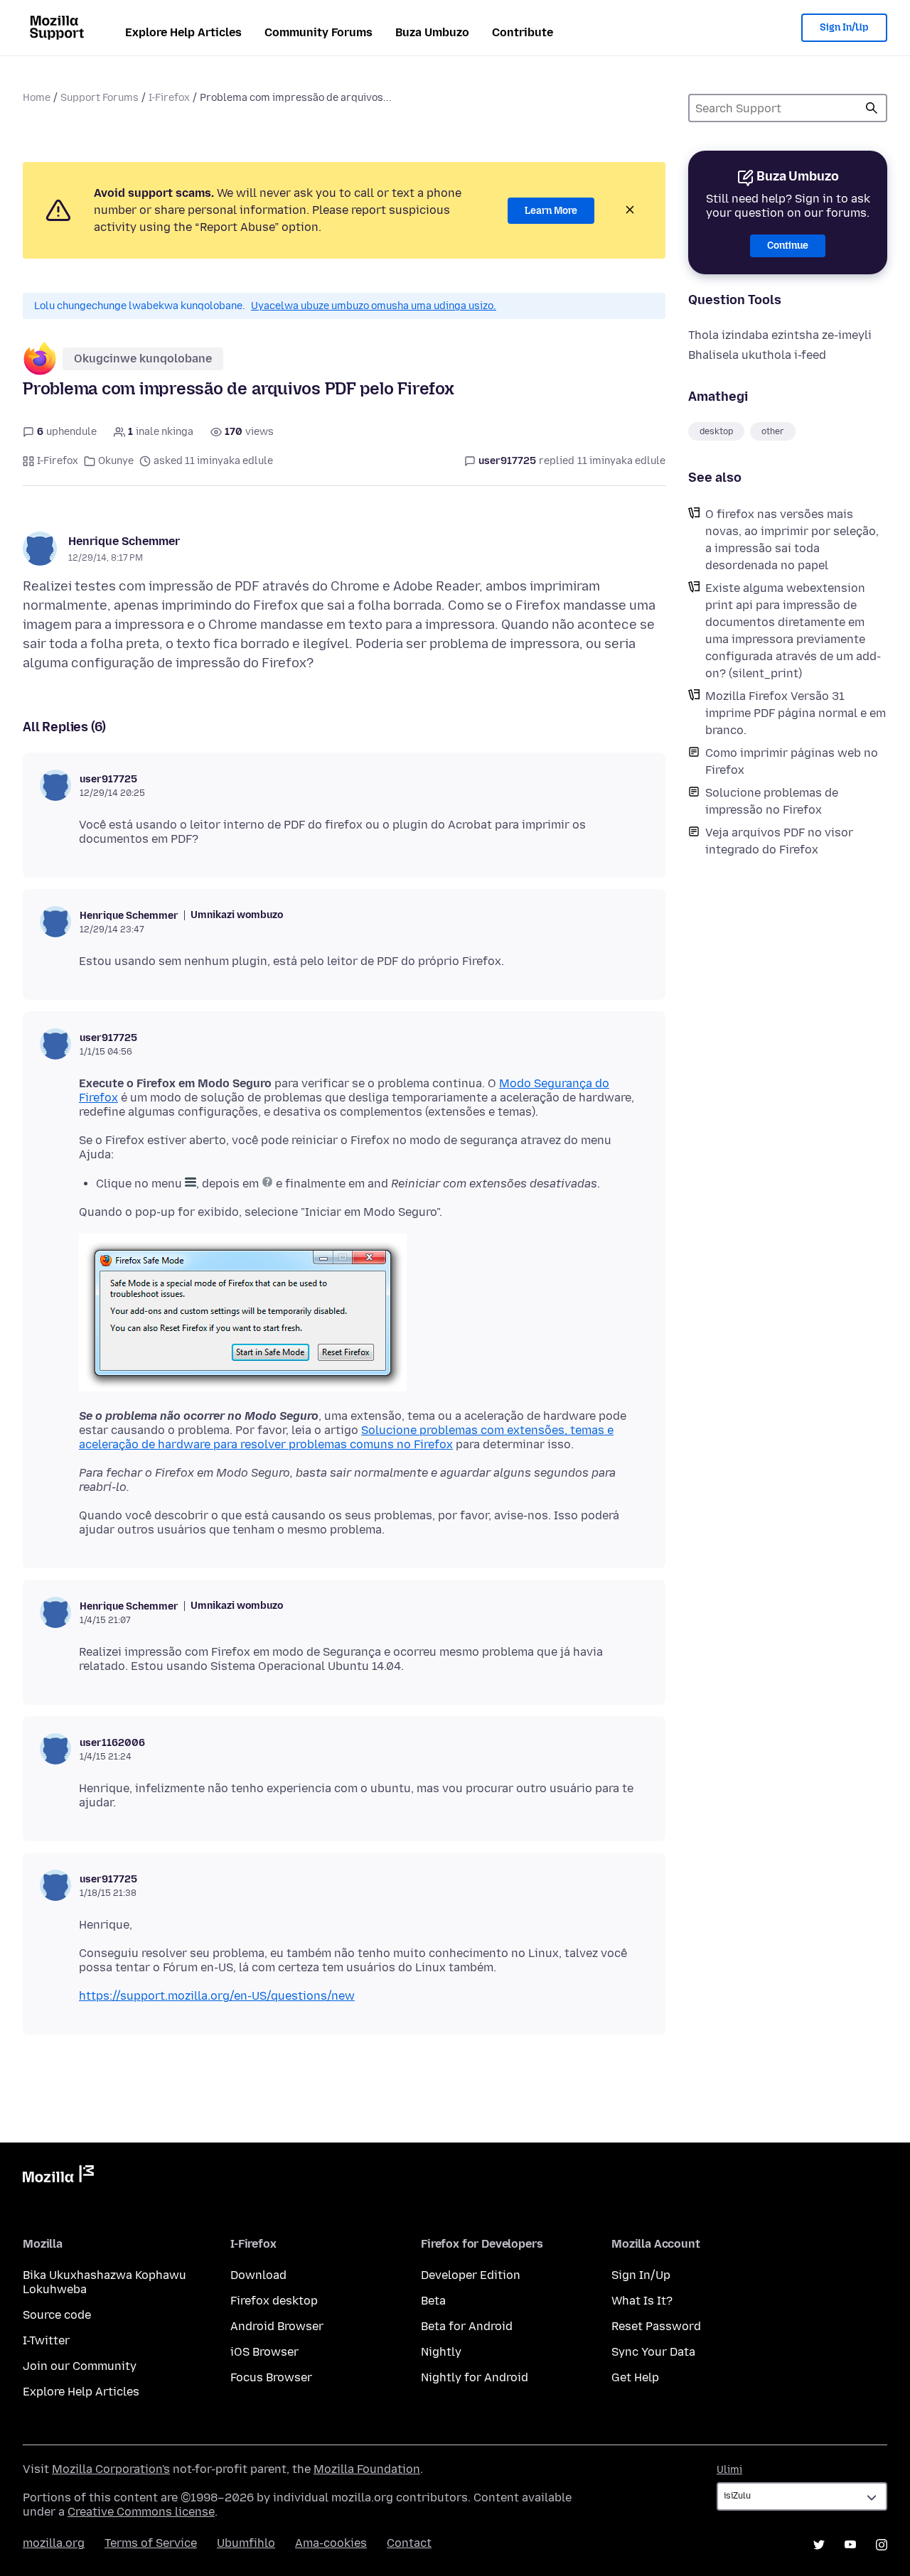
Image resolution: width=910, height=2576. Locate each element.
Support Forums (100, 98)
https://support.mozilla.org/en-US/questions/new (217, 1996)
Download (258, 2275)
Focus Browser (271, 2377)
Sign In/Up (844, 27)
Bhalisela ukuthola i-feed (757, 355)
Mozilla (58, 2177)
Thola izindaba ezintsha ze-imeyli (780, 335)
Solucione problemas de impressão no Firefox (772, 801)
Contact (409, 2543)
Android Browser (277, 2326)
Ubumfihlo (246, 2543)
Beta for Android (467, 2326)
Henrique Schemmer (124, 541)
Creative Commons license (141, 2512)
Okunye (116, 461)
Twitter (819, 2545)
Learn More (551, 211)
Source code (57, 2315)
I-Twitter (46, 2340)
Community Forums (318, 32)
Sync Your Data (653, 2352)
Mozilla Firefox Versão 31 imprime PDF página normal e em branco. (796, 713)
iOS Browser (264, 2352)
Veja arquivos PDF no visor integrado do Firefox (779, 841)
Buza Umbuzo (432, 32)
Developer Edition (471, 2275)
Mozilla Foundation (367, 2469)
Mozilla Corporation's (111, 2469)
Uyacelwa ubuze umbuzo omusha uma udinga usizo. (374, 306)
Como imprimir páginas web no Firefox (792, 761)
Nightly (441, 2352)
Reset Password (656, 2326)
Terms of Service (151, 2543)
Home (37, 98)
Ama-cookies (331, 2543)
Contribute (523, 32)
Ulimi (729, 2470)
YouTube (850, 2545)
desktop (716, 431)
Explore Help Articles (183, 32)
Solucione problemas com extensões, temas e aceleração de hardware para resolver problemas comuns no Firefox (346, 1437)
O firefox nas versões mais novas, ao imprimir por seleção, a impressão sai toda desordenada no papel (792, 540)
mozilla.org (54, 2543)
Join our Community (80, 2366)
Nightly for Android (475, 2377)
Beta (433, 2301)
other (773, 431)
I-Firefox (169, 98)
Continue (788, 246)
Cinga (872, 108)
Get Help (635, 2377)
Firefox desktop (274, 2301)
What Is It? (642, 2301)
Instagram (882, 2545)
